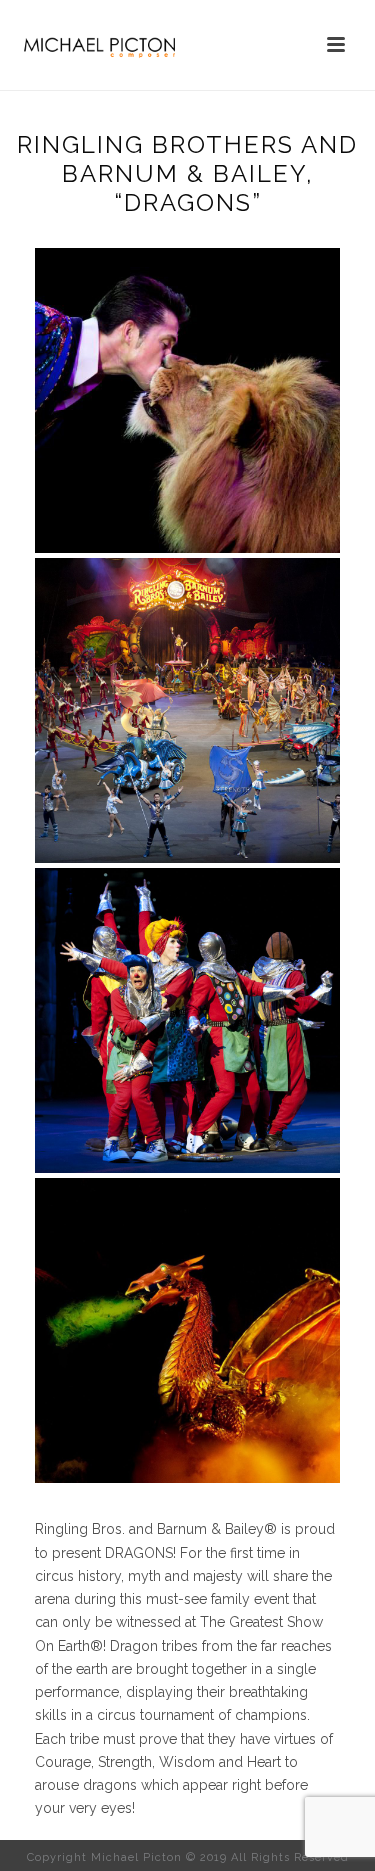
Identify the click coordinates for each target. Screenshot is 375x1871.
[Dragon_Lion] (187, 400)
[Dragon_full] (187, 710)
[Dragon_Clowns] (187, 1020)
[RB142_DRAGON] (187, 1330)
